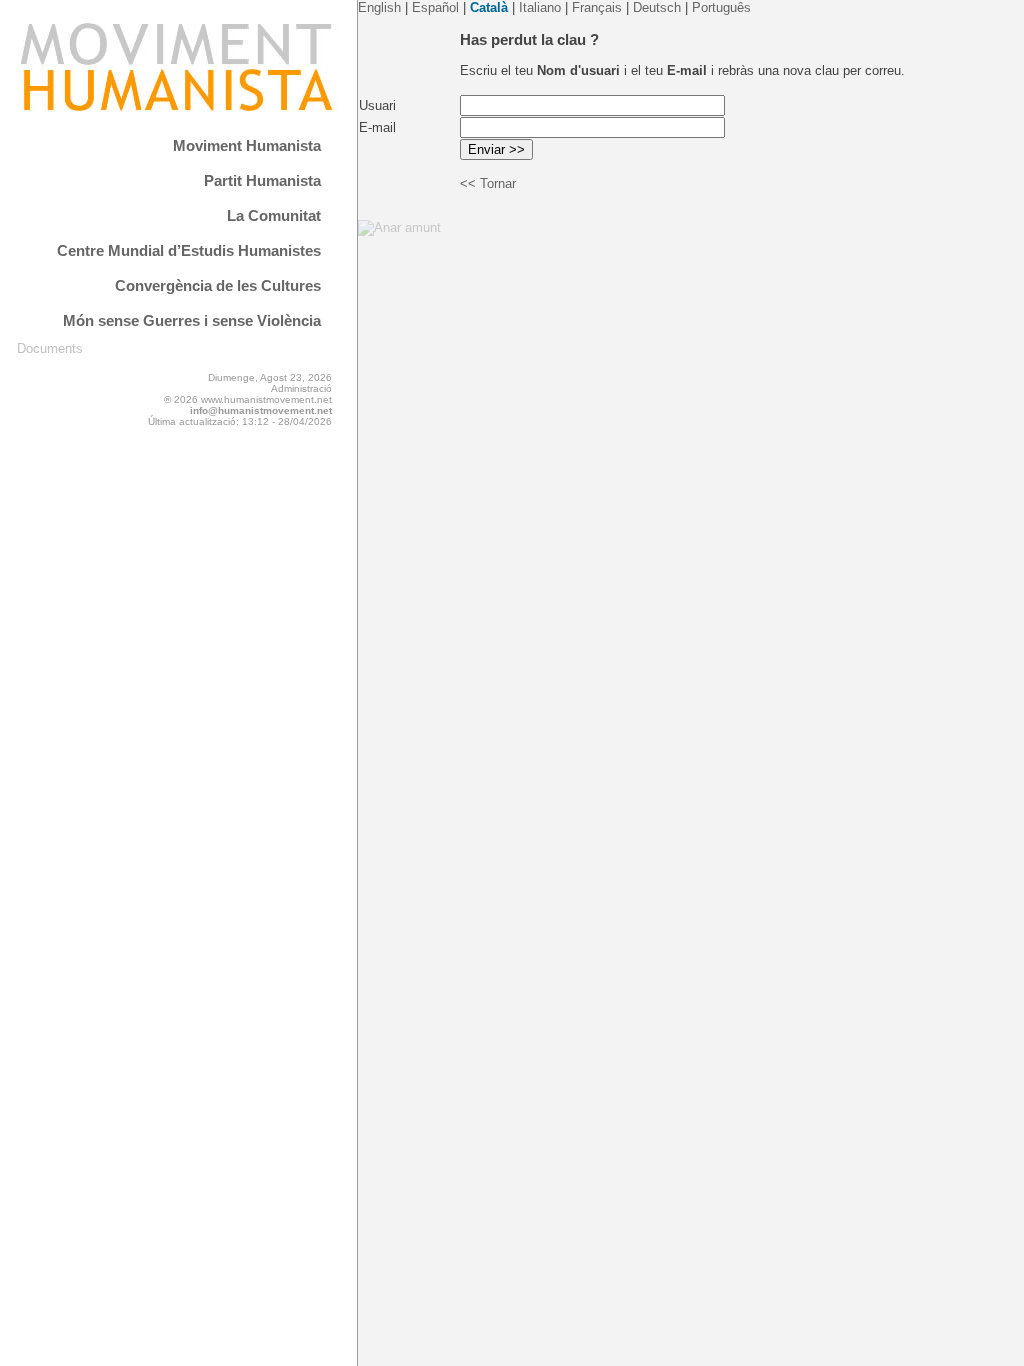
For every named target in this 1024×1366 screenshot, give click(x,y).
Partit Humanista (262, 180)
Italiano (540, 7)
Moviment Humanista (247, 145)
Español (435, 7)
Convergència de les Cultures (218, 285)
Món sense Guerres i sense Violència (192, 320)
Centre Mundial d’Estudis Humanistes (189, 250)
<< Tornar (488, 183)
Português (721, 7)
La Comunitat (274, 215)
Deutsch (657, 7)
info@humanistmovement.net (261, 410)
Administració (301, 388)
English (379, 7)
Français (597, 7)
